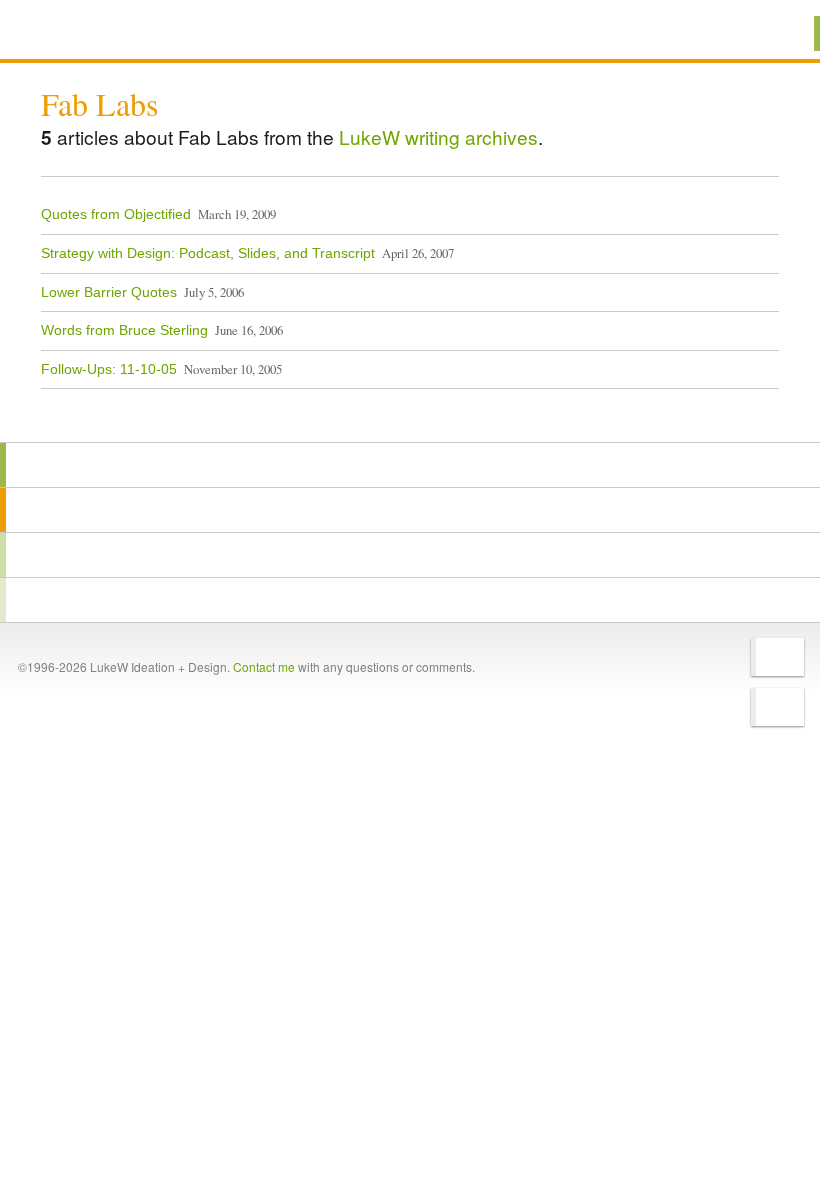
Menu (779, 33)
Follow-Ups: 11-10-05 (109, 369)
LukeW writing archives (438, 136)
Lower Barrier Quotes (109, 292)
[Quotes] (410, 510)
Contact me (264, 666)
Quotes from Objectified (116, 214)
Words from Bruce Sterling (124, 330)
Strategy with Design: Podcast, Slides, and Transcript (208, 253)
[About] (410, 465)
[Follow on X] (777, 657)
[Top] (410, 413)
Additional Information (113, 32)
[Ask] (410, 600)
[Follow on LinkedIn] (777, 707)
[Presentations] (410, 555)
